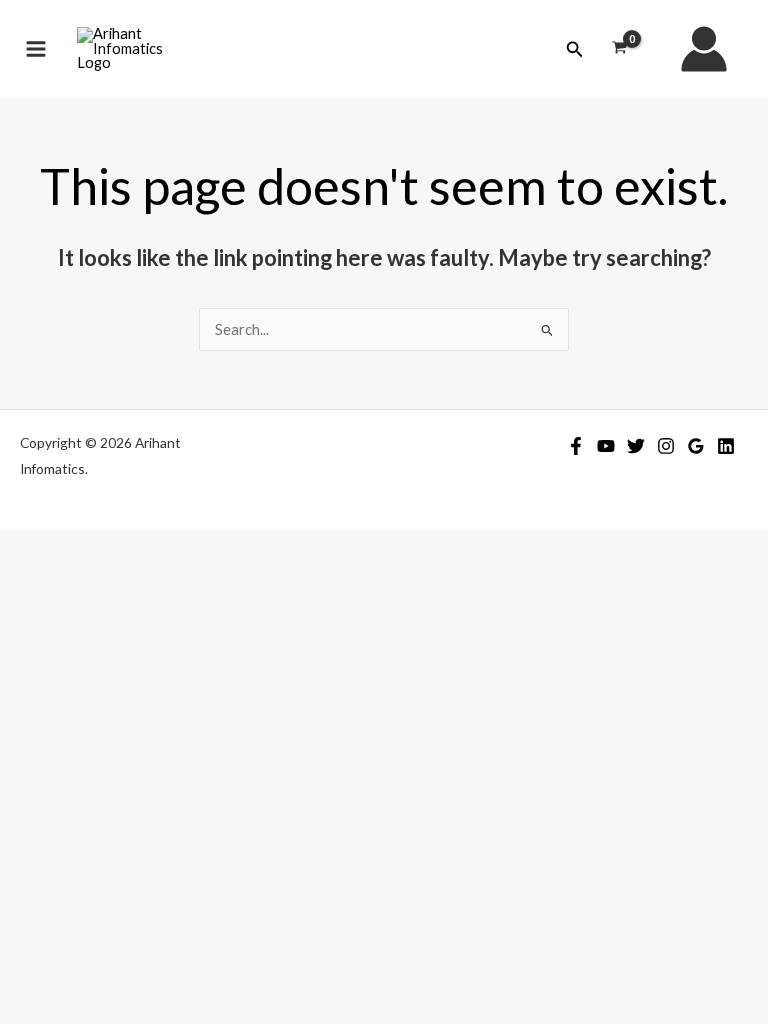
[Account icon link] (704, 49)
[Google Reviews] (696, 446)
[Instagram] (666, 446)
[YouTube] (606, 446)
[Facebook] (576, 446)
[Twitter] (636, 446)
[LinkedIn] (726, 446)
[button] (575, 49)
